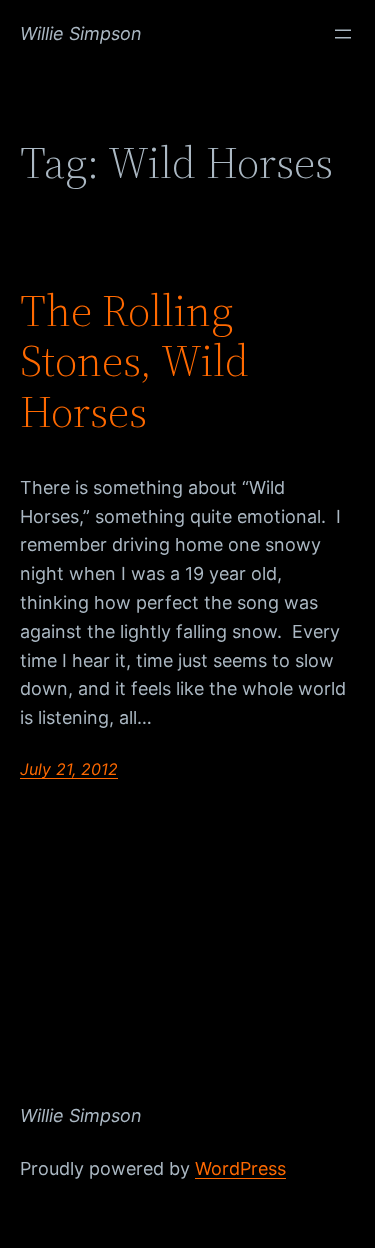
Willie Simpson (81, 33)
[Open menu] (343, 34)
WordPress (240, 1168)
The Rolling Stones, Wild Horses (134, 362)
